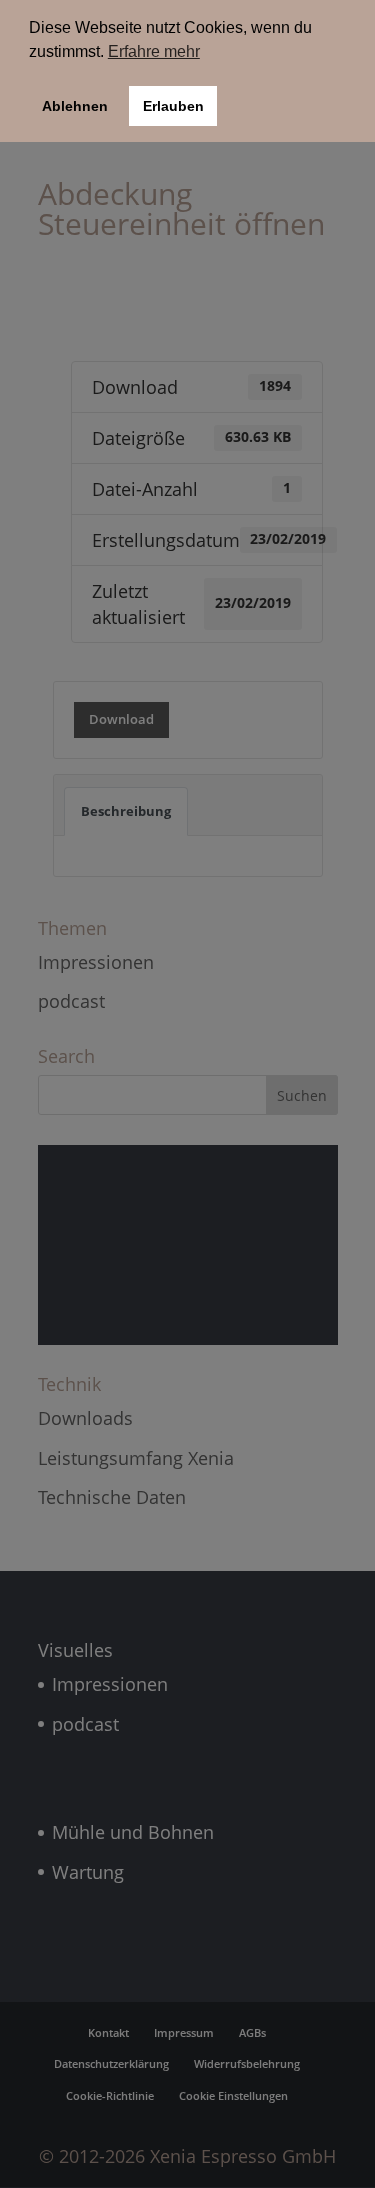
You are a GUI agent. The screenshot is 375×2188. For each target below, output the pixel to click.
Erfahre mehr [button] (154, 51)
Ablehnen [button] (75, 106)
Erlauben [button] (173, 106)
